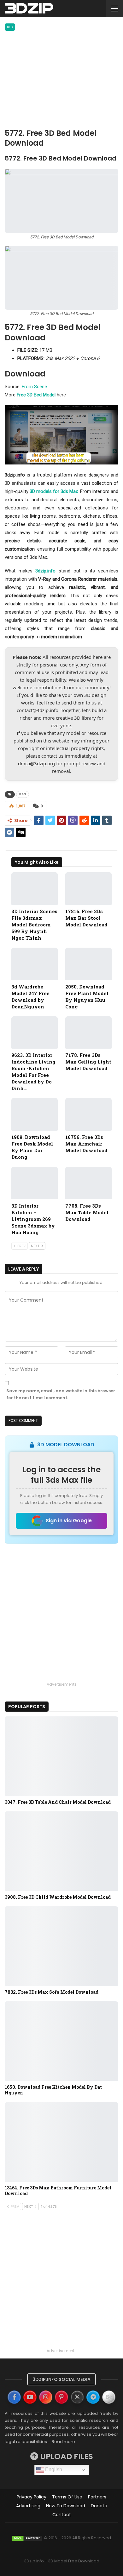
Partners (97, 2497)
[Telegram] (93, 2397)
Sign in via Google (69, 1521)
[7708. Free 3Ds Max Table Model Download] (88, 1183)
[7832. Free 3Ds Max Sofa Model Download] (61, 1946)
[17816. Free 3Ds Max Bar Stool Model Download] (88, 889)
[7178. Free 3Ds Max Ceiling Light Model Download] (88, 1033)
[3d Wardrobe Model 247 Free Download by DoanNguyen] (35, 964)
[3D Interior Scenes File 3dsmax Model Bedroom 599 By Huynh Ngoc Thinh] (35, 889)
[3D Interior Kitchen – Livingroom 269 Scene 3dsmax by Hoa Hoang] (35, 1183)
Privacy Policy (32, 2497)
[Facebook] (14, 2397)
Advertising (28, 2506)
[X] (77, 2397)
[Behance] (109, 2397)
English (53, 2469)
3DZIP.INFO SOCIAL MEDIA (61, 2379)
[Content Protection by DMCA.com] (27, 2538)
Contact (62, 2515)
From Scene (34, 387)
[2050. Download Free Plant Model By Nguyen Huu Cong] (88, 964)
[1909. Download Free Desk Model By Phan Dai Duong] (35, 1114)
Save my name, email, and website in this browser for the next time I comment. (61, 1394)
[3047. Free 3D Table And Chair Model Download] (61, 1756)
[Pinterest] (61, 2397)
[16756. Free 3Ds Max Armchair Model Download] (88, 1114)
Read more (63, 2442)
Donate (99, 2506)
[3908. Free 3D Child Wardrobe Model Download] (61, 1851)
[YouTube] (30, 2397)
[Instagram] (46, 2397)
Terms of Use (67, 2497)
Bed (10, 27)
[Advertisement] (61, 81)
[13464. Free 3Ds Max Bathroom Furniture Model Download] (61, 2142)
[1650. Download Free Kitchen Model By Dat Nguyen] (61, 2041)
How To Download (66, 2506)
